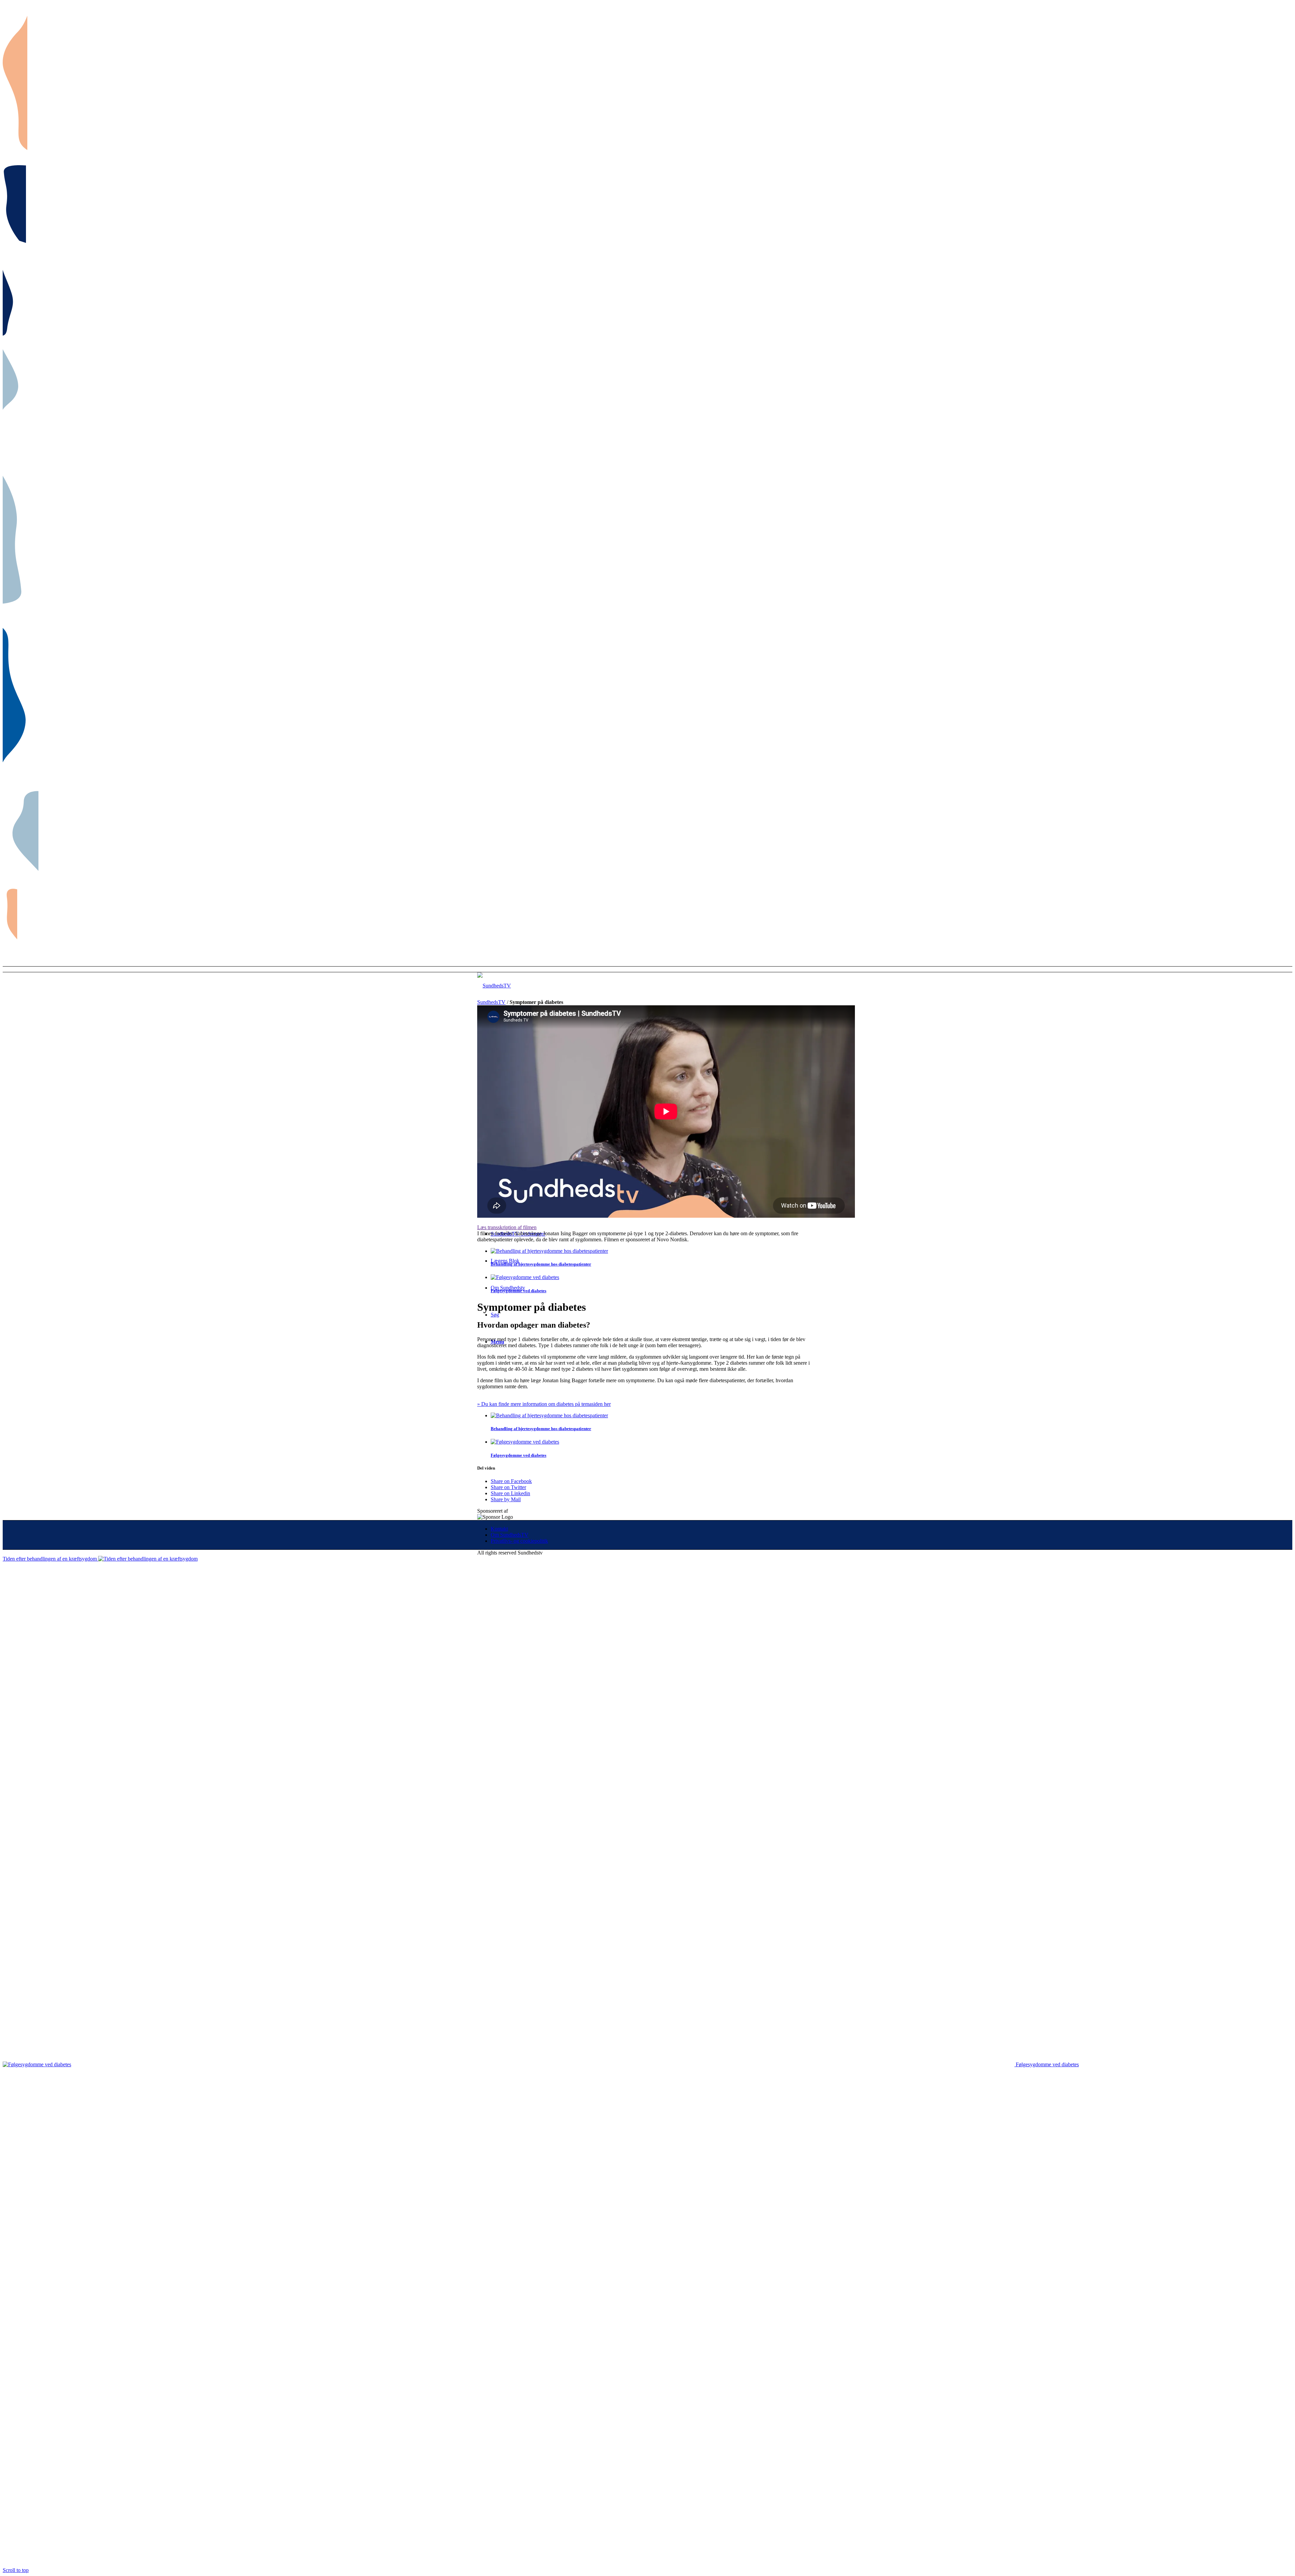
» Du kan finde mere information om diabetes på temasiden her (544, 1404)
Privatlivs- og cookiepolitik (519, 1541)
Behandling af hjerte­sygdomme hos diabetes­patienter (541, 1264)
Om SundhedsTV (510, 1535)
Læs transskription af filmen (507, 1227)
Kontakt (499, 1529)
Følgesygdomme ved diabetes (519, 1291)
